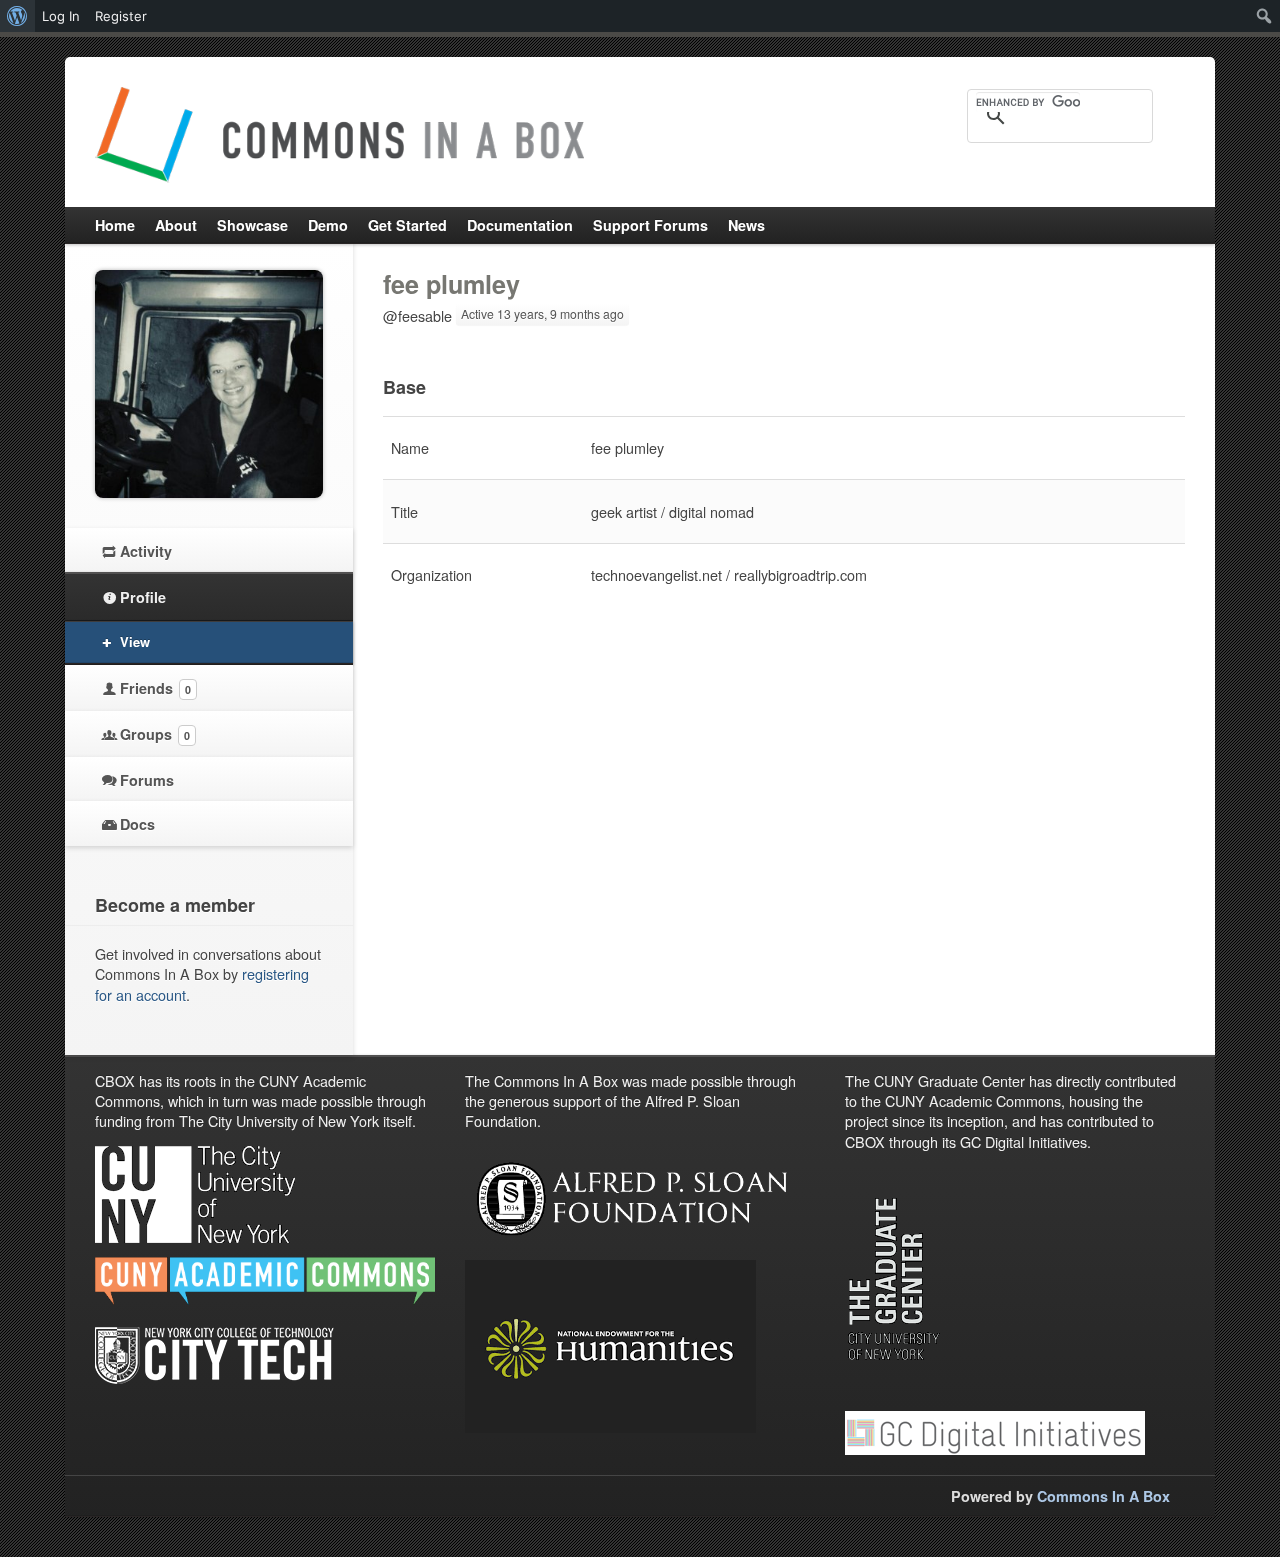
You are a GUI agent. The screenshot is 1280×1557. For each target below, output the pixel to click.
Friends (155, 688)
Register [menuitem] (121, 16)
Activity (146, 551)
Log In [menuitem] (61, 16)
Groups (155, 734)
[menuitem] (17, 16)
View (135, 641)
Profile (143, 597)
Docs (137, 824)
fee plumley (451, 284)
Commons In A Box (1103, 1496)
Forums (147, 780)
